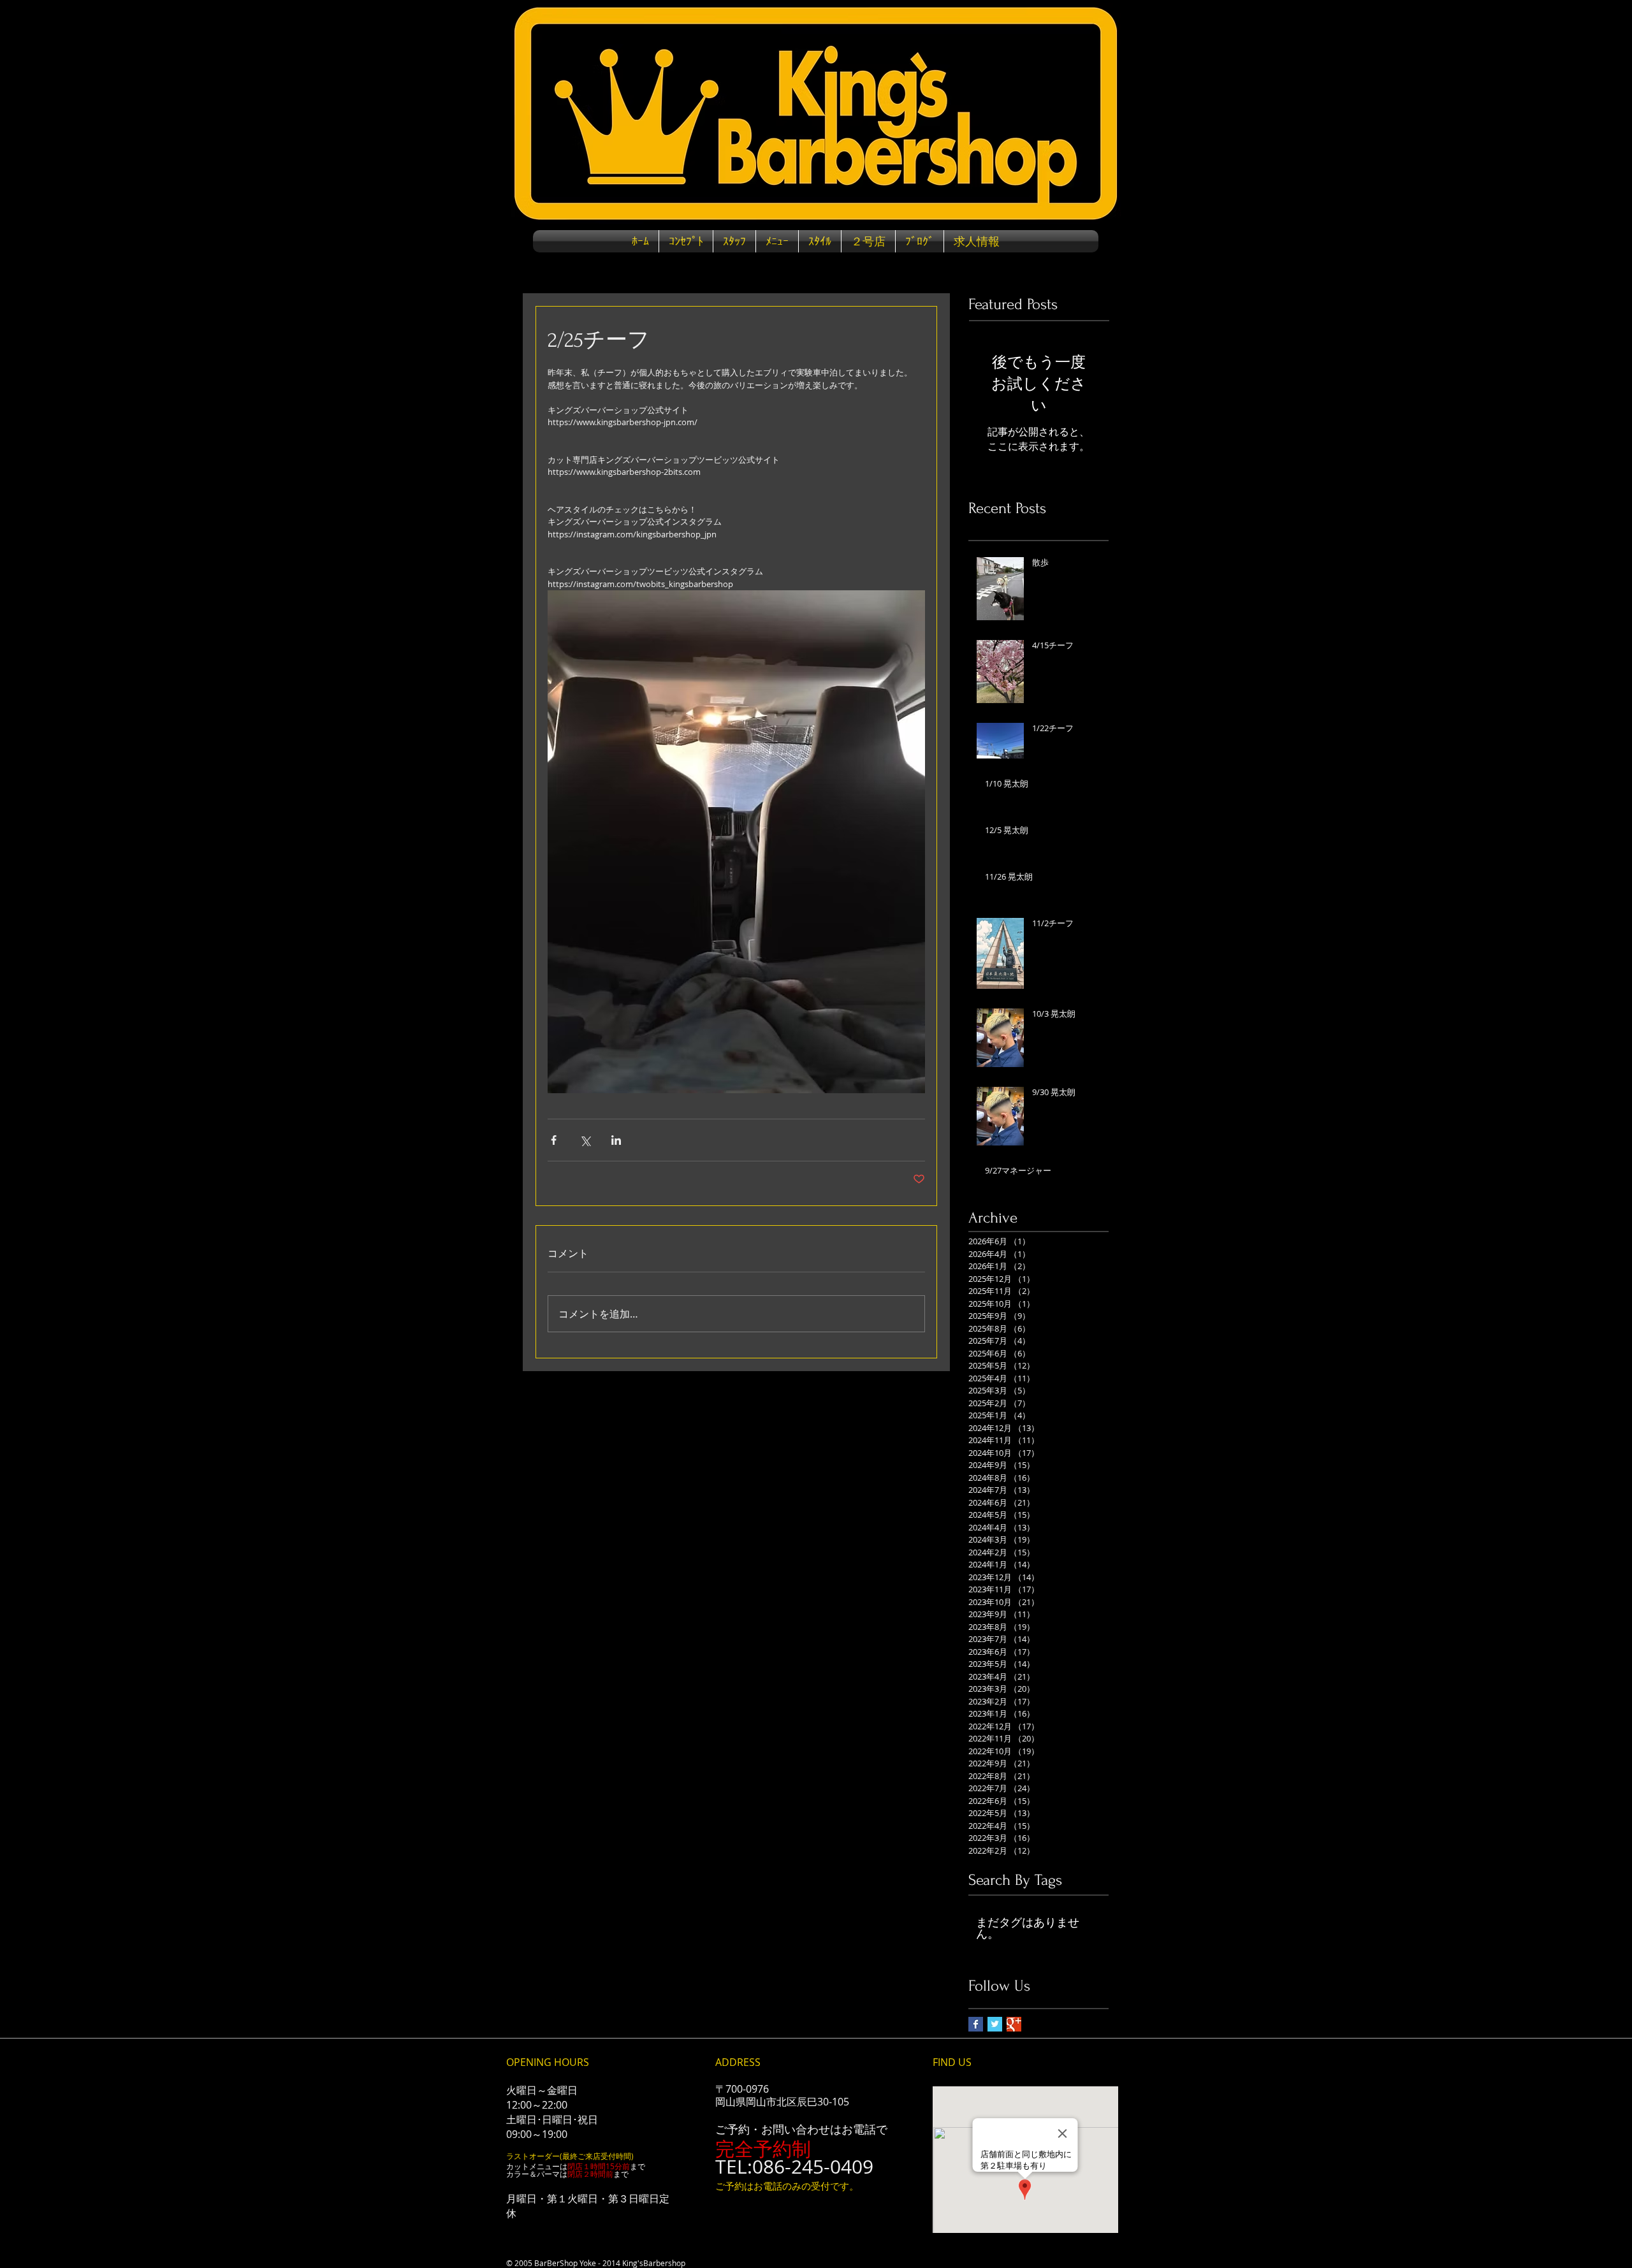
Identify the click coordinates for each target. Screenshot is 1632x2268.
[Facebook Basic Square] (976, 2024)
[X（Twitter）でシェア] (585, 1140)
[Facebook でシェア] (554, 1140)
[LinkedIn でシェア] (616, 1140)
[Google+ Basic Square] (1014, 2024)
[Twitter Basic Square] (995, 2024)
